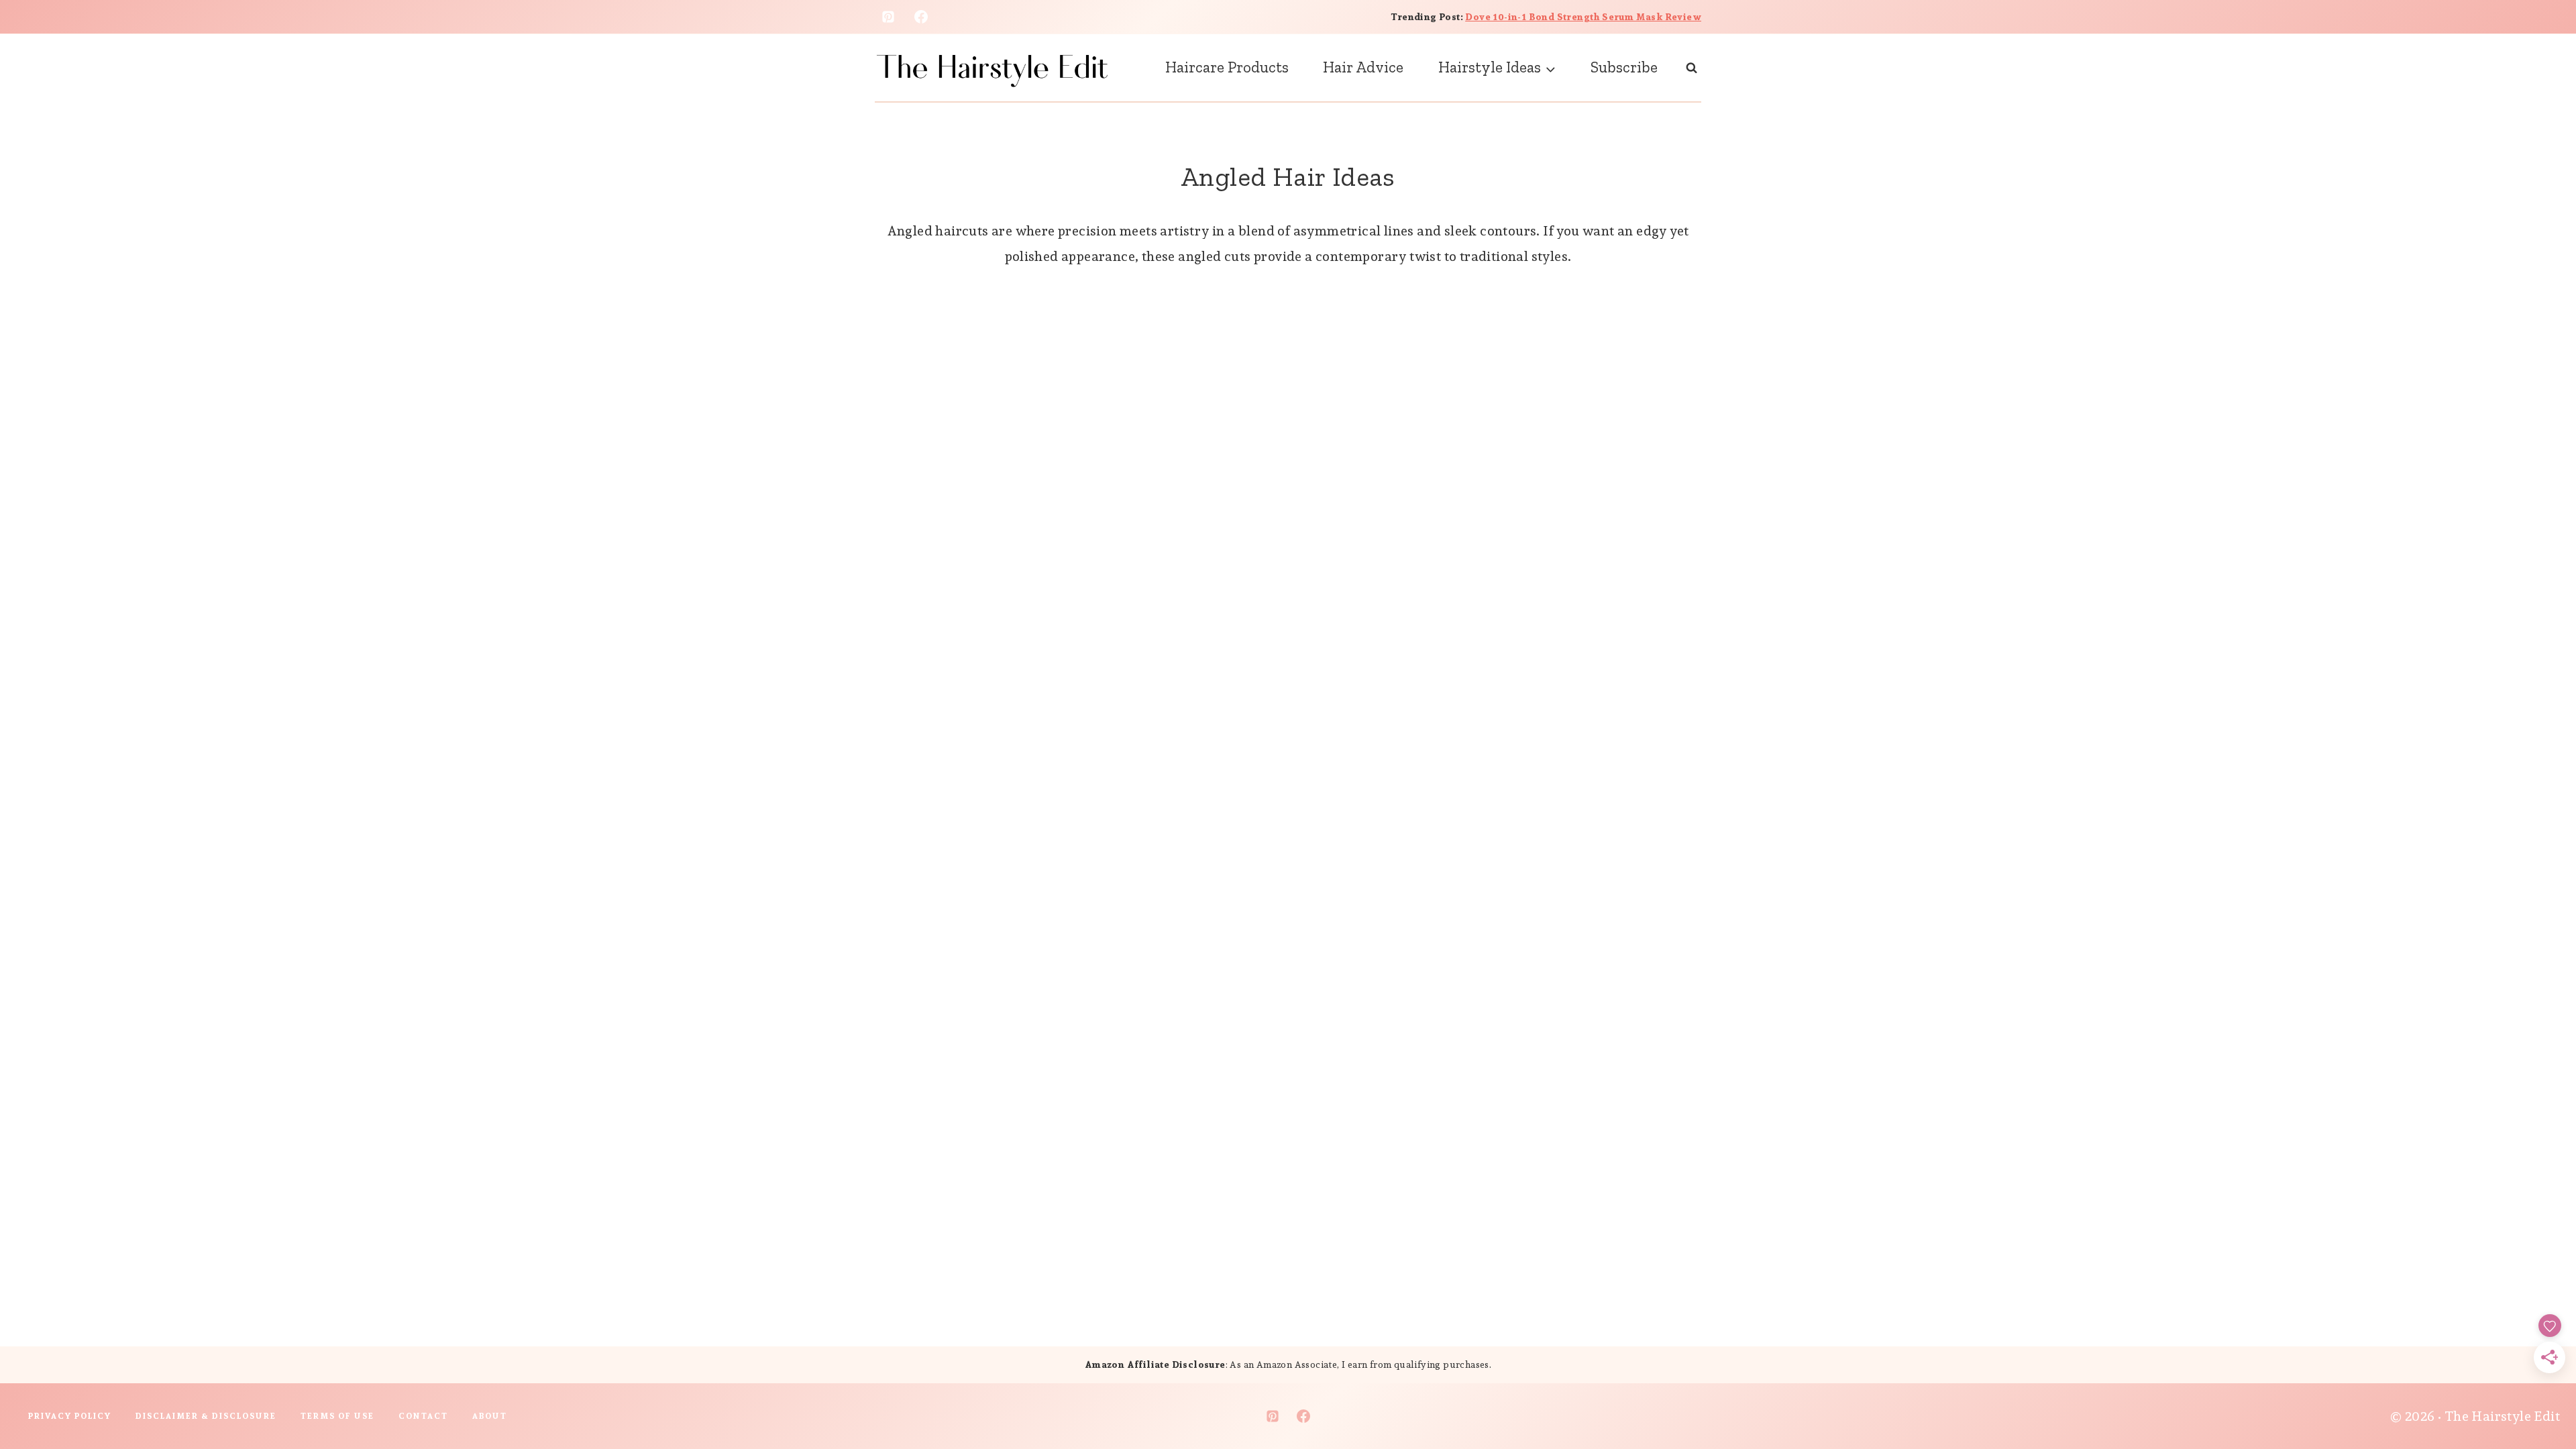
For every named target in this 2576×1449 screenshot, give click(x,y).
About (490, 1416)
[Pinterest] (888, 17)
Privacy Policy (70, 1416)
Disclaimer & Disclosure (206, 1416)
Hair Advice (1363, 67)
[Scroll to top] (2542, 1395)
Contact (423, 1416)
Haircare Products (1227, 67)
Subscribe (1624, 67)
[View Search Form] (1692, 67)
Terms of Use (337, 1416)
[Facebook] (921, 17)
